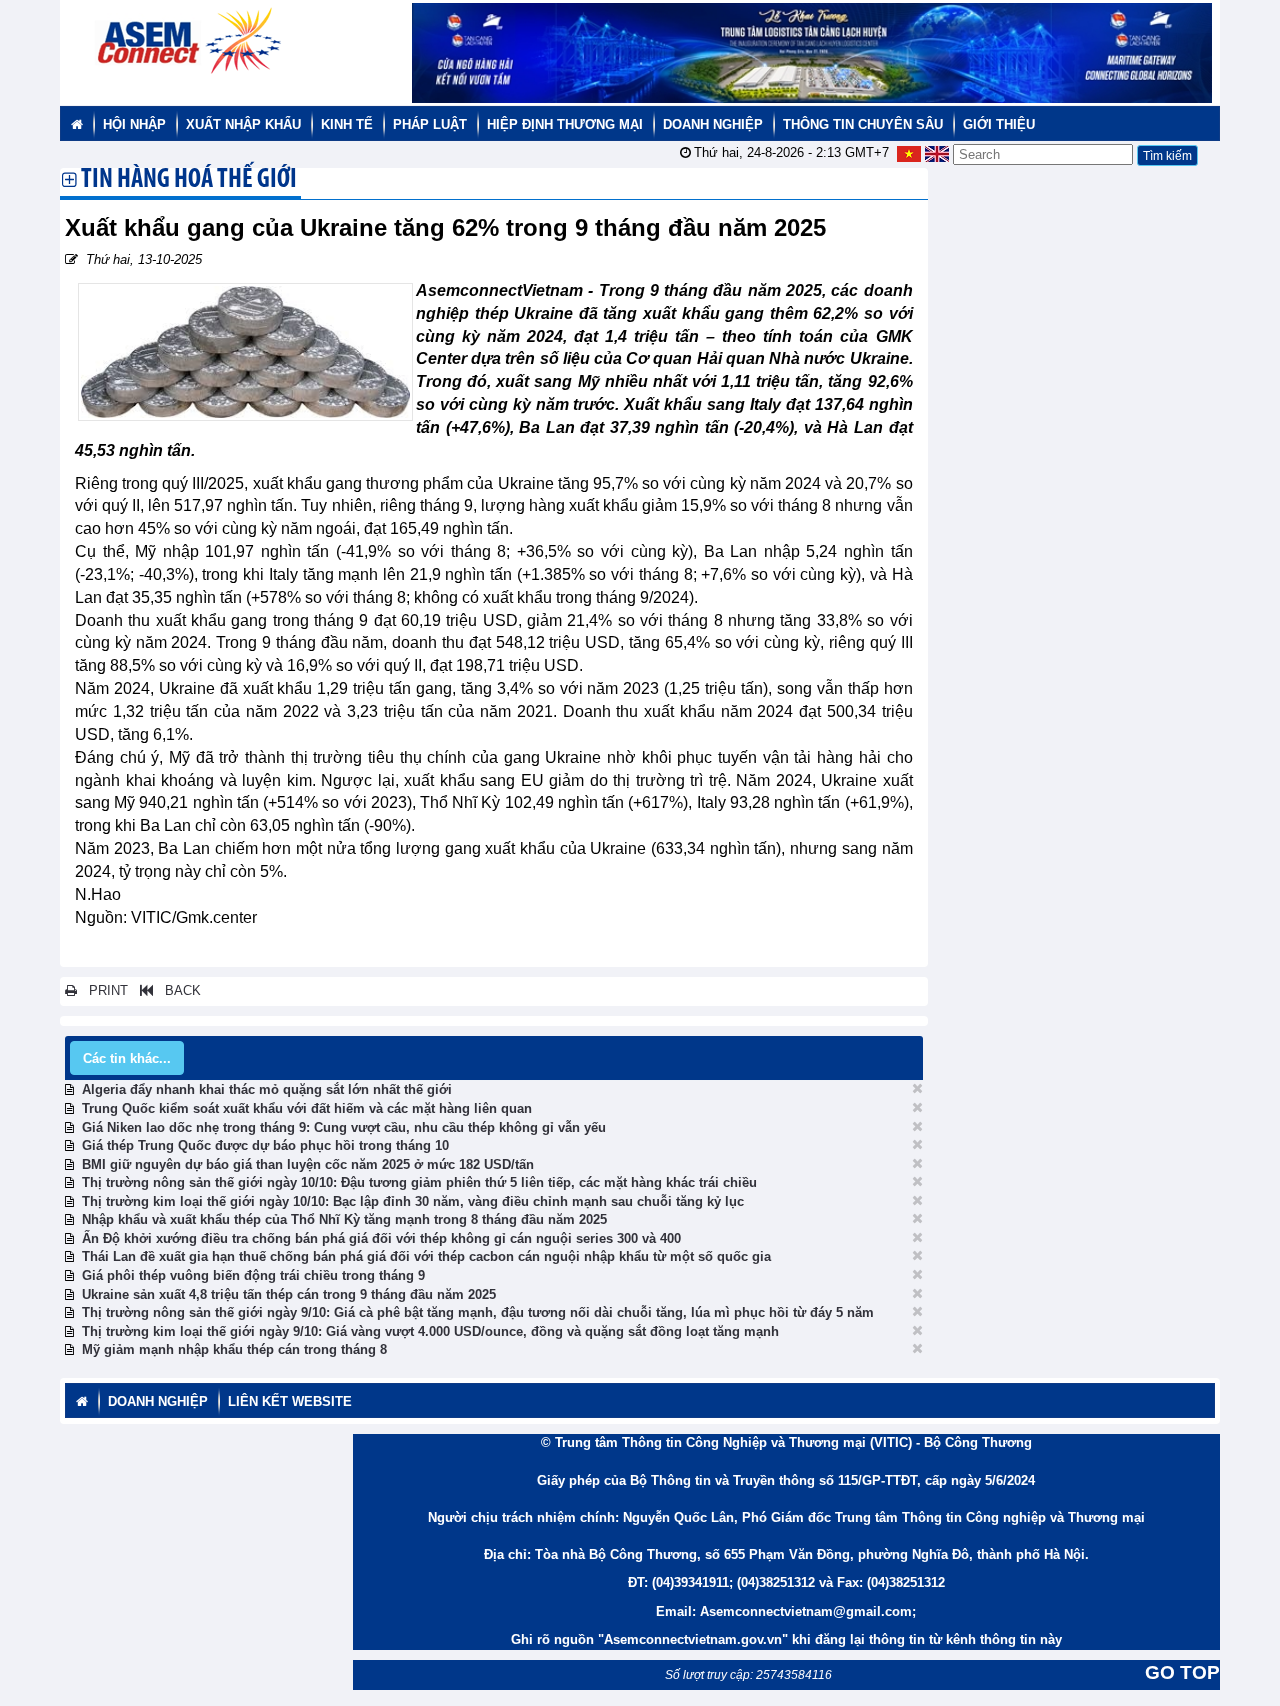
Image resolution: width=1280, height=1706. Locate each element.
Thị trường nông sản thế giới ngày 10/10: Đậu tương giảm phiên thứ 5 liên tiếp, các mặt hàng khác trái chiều (419, 1182)
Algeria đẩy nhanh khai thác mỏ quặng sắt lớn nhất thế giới (267, 1089)
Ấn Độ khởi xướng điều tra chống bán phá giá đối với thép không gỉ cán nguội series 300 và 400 (381, 1238)
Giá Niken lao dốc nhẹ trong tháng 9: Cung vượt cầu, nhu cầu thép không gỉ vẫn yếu (344, 1127)
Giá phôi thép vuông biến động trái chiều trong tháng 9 (253, 1275)
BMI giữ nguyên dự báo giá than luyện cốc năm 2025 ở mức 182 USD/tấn (308, 1164)
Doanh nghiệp (713, 124)
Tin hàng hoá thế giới (189, 181)
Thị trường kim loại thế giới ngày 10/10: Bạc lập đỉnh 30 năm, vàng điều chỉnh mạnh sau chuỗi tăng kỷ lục (413, 1201)
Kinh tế (347, 124)
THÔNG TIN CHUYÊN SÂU (863, 124)
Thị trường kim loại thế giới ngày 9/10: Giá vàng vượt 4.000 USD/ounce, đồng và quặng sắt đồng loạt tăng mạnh (430, 1331)
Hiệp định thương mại (565, 124)
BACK (177, 990)
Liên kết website (290, 1401)
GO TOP (1182, 1672)
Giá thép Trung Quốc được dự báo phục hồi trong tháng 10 (265, 1145)
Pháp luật (430, 124)
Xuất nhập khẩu (243, 124)
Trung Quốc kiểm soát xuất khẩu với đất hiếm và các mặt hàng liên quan (307, 1108)
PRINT (102, 990)
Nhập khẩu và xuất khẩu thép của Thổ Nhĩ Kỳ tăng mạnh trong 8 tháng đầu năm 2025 (344, 1219)
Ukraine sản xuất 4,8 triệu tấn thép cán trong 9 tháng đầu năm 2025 (289, 1294)
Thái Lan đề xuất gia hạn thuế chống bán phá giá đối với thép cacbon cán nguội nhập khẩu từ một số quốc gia (426, 1256)
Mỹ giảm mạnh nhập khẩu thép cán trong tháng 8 (234, 1349)
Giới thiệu (999, 124)
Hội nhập (134, 124)
